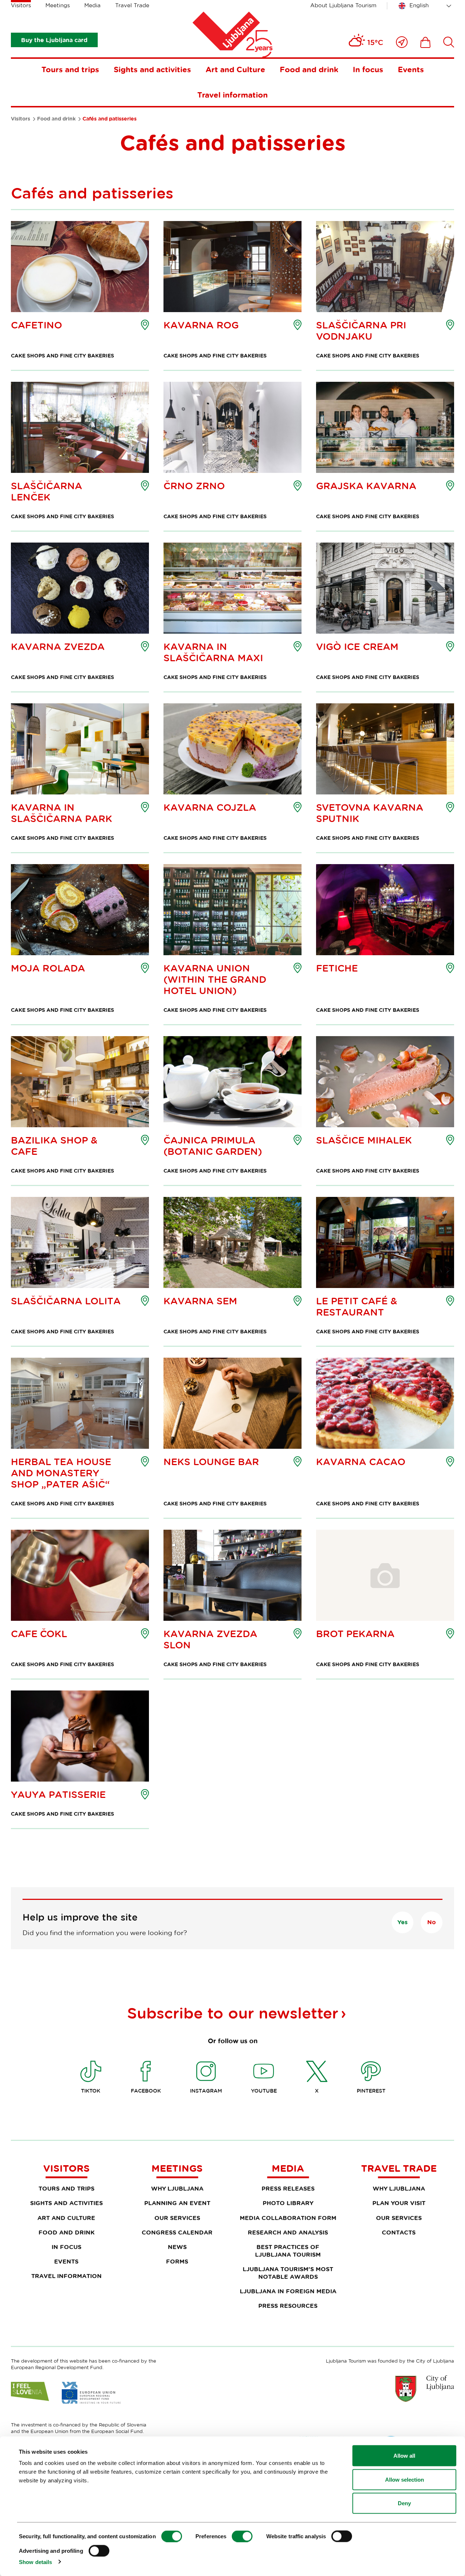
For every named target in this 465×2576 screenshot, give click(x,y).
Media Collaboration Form (288, 2218)
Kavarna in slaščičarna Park (62, 813)
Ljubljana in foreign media (288, 2291)
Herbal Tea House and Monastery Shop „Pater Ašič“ (61, 1473)
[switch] (242, 2536)
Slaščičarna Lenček (46, 491)
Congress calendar (177, 2232)
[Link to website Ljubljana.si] (425, 2388)
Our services (177, 2218)
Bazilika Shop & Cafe (54, 1146)
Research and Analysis (288, 2232)
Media (92, 5)
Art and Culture (235, 69)
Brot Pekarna (355, 1634)
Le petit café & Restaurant (357, 1307)
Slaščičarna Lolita (66, 1301)
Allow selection (405, 2479)
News (177, 2247)
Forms (177, 2261)
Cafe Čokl (39, 1634)
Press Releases (288, 2188)
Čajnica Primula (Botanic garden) (213, 1146)
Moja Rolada (48, 968)
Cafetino (37, 325)
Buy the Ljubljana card (54, 40)
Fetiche (337, 968)
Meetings (58, 5)
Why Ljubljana (177, 2188)
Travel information (232, 95)
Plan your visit (399, 2203)
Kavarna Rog (201, 325)
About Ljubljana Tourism (343, 5)
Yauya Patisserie (58, 1794)
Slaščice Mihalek (364, 1140)
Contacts (399, 2232)
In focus (368, 69)
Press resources (288, 2306)
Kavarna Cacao (361, 1462)
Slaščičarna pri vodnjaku (361, 331)
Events (411, 69)
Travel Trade (132, 5)
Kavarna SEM (200, 1301)
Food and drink (309, 69)
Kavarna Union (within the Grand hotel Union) (215, 979)
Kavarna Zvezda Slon (210, 1639)
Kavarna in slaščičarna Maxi (213, 652)
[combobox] (426, 6)
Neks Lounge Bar (211, 1462)
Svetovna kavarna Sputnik (370, 813)
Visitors (21, 5)
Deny (404, 2503)
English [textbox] (419, 5)
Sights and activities (152, 69)
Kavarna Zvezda (58, 647)
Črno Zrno (194, 486)
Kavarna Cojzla (210, 807)
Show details (35, 2562)
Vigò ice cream (357, 647)
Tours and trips (70, 69)
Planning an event (177, 2203)
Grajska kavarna (366, 486)
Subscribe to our (233, 2013)
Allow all (404, 2456)
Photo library (288, 2203)
